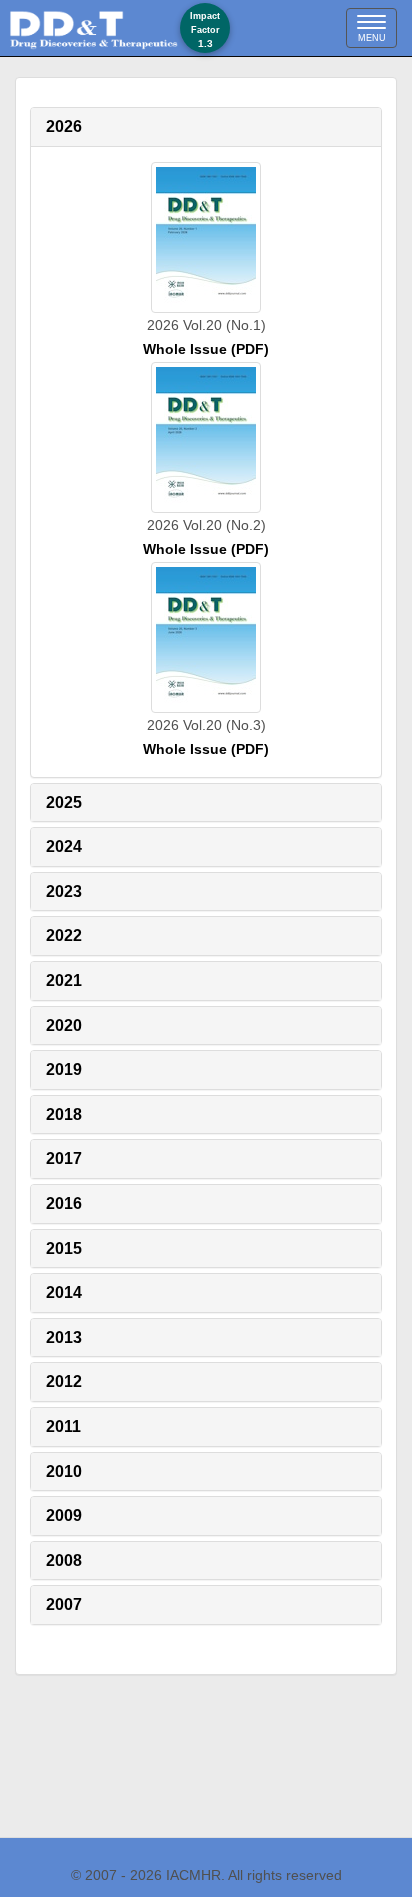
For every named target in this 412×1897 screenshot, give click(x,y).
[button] (64, 126)
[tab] (206, 127)
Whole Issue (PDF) (206, 349)
